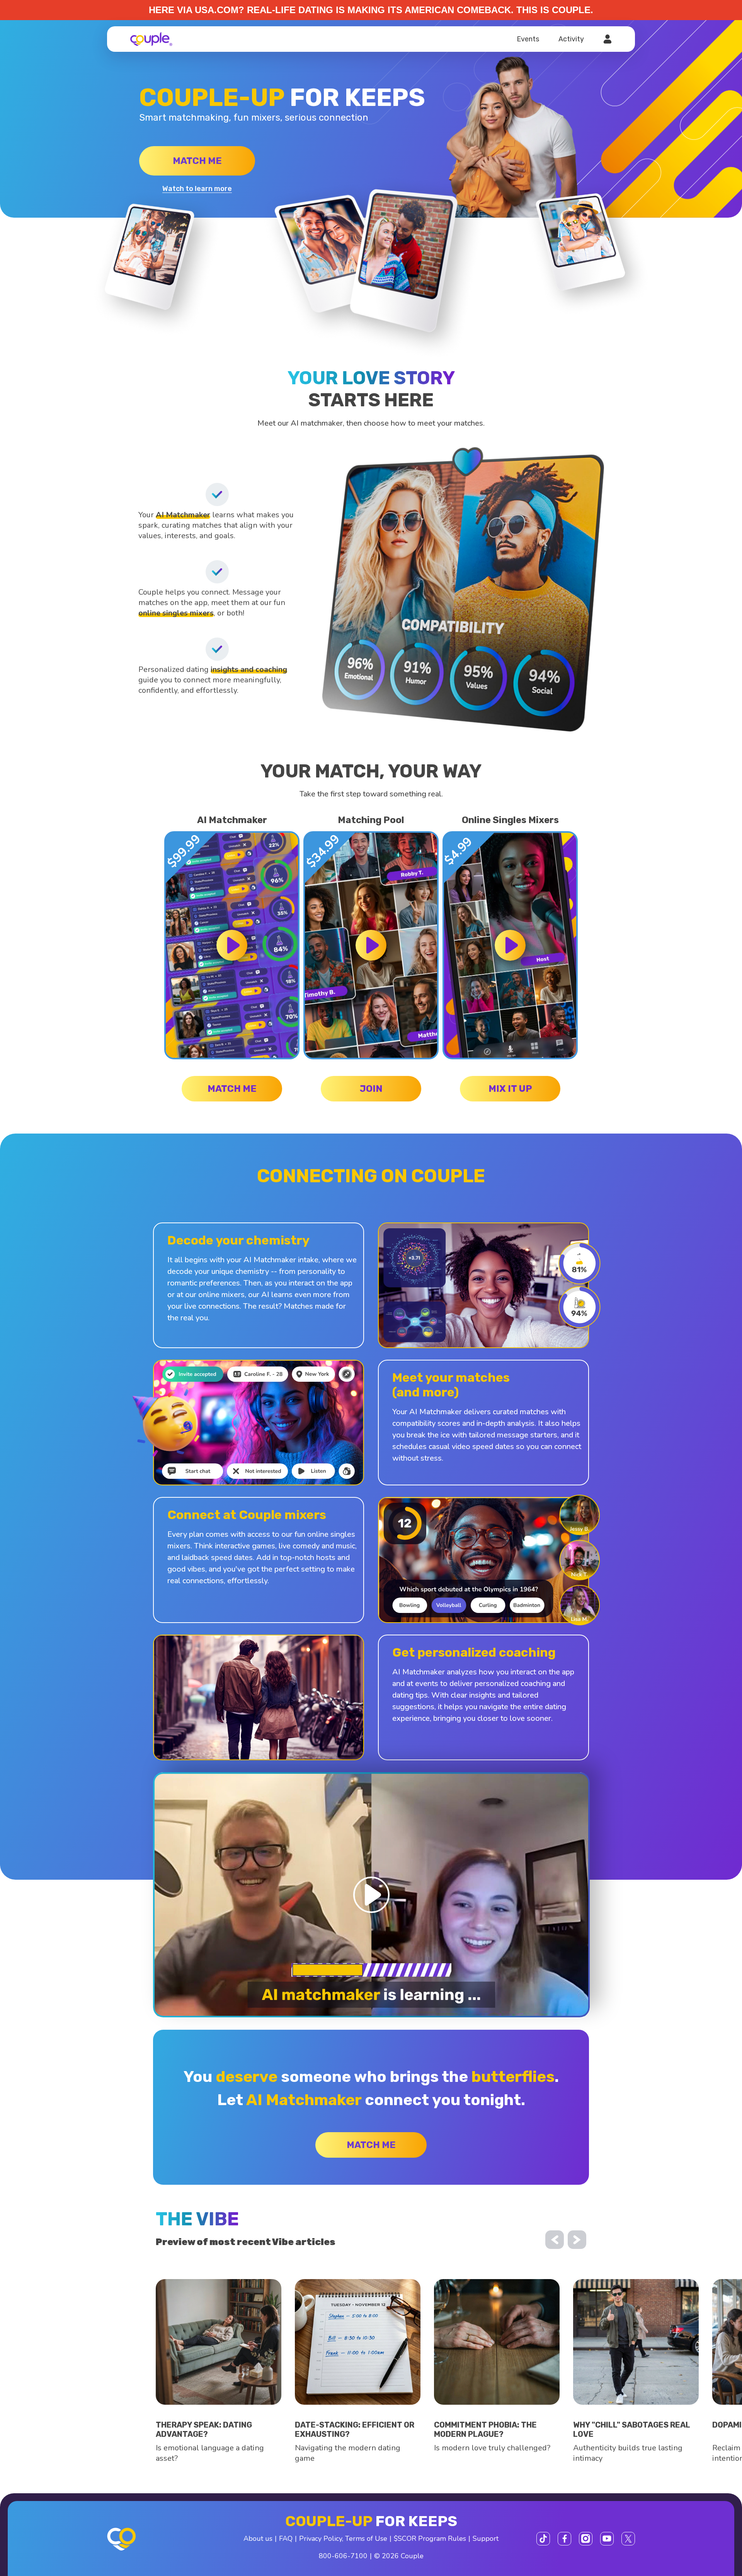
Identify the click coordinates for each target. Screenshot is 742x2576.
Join (371, 1089)
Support (486, 2538)
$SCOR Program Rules (430, 2538)
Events (528, 39)
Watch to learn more (197, 189)
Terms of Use (366, 2538)
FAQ (286, 2538)
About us (258, 2538)
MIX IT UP (510, 1089)
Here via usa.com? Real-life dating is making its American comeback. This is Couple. (371, 10)
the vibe (197, 2219)
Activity (571, 39)
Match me (197, 161)
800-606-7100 (343, 2556)
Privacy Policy (321, 2538)
